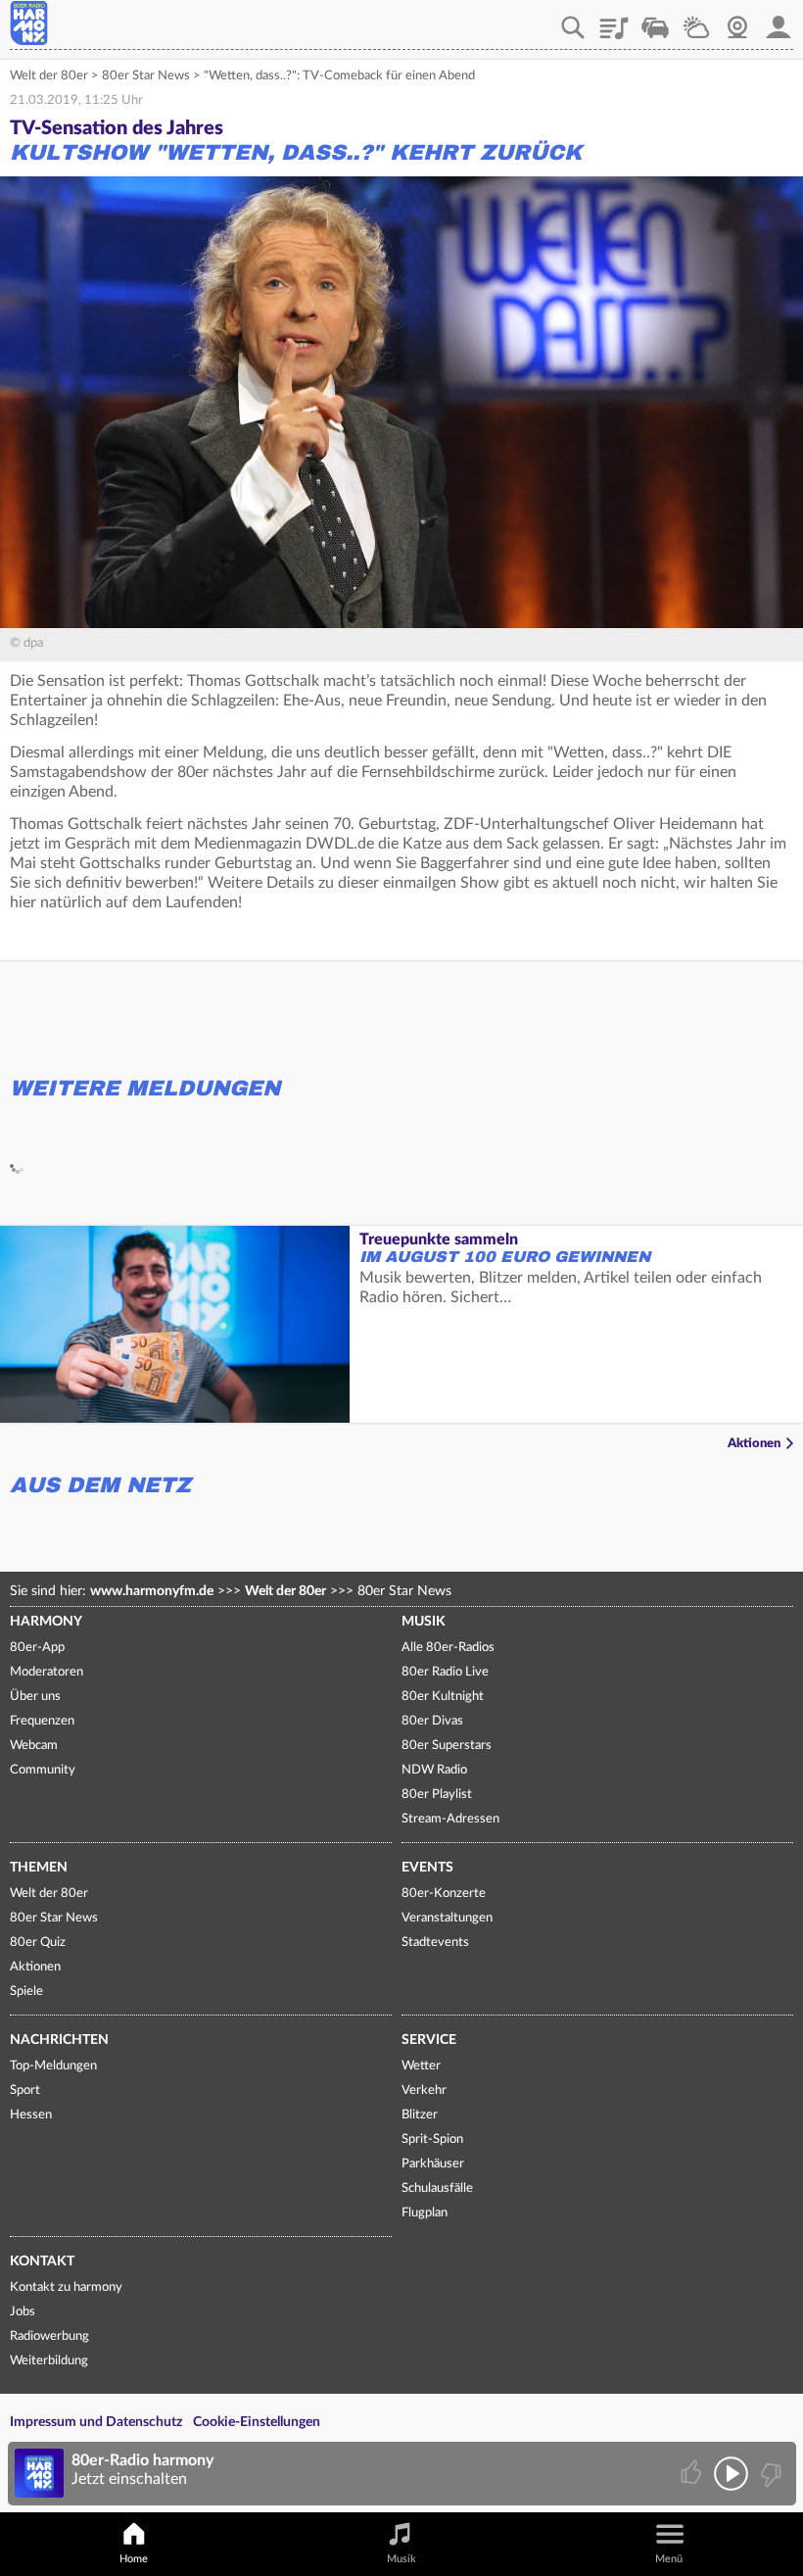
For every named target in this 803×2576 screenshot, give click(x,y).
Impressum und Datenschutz (96, 2422)
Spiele (26, 1992)
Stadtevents (435, 1943)
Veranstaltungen (447, 1918)
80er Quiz (38, 1943)
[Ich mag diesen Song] (693, 2474)
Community (43, 1770)
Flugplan (425, 2213)
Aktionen (754, 1444)
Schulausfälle (437, 2188)
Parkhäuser (433, 2164)
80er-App (37, 1648)
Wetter (696, 21)
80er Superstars (447, 1746)
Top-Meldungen (53, 2066)
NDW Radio (434, 1770)
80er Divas (432, 1721)
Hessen (31, 2115)
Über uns (35, 1697)
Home (134, 2559)
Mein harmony (779, 21)
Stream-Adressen (450, 1819)
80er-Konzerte (444, 1894)
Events (427, 1868)
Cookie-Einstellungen (257, 2422)
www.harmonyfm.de (152, 1591)
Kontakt (42, 2261)
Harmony (46, 1622)
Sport (25, 2090)
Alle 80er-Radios (448, 1648)
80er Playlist (437, 1795)
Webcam (737, 21)
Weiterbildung (49, 2361)
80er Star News (146, 76)
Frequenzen (42, 1721)
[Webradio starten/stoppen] (731, 2474)
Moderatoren (47, 1672)
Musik (424, 1622)
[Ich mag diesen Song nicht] (769, 2474)
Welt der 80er (49, 76)
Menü (669, 2559)
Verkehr (655, 21)
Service (429, 2040)
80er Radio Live (445, 1672)
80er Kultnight (443, 1697)
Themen (39, 1868)
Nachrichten (59, 2040)
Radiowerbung (49, 2336)
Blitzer (420, 2115)
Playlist (614, 21)
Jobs (23, 2312)
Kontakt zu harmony (66, 2287)
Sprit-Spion (432, 2139)
